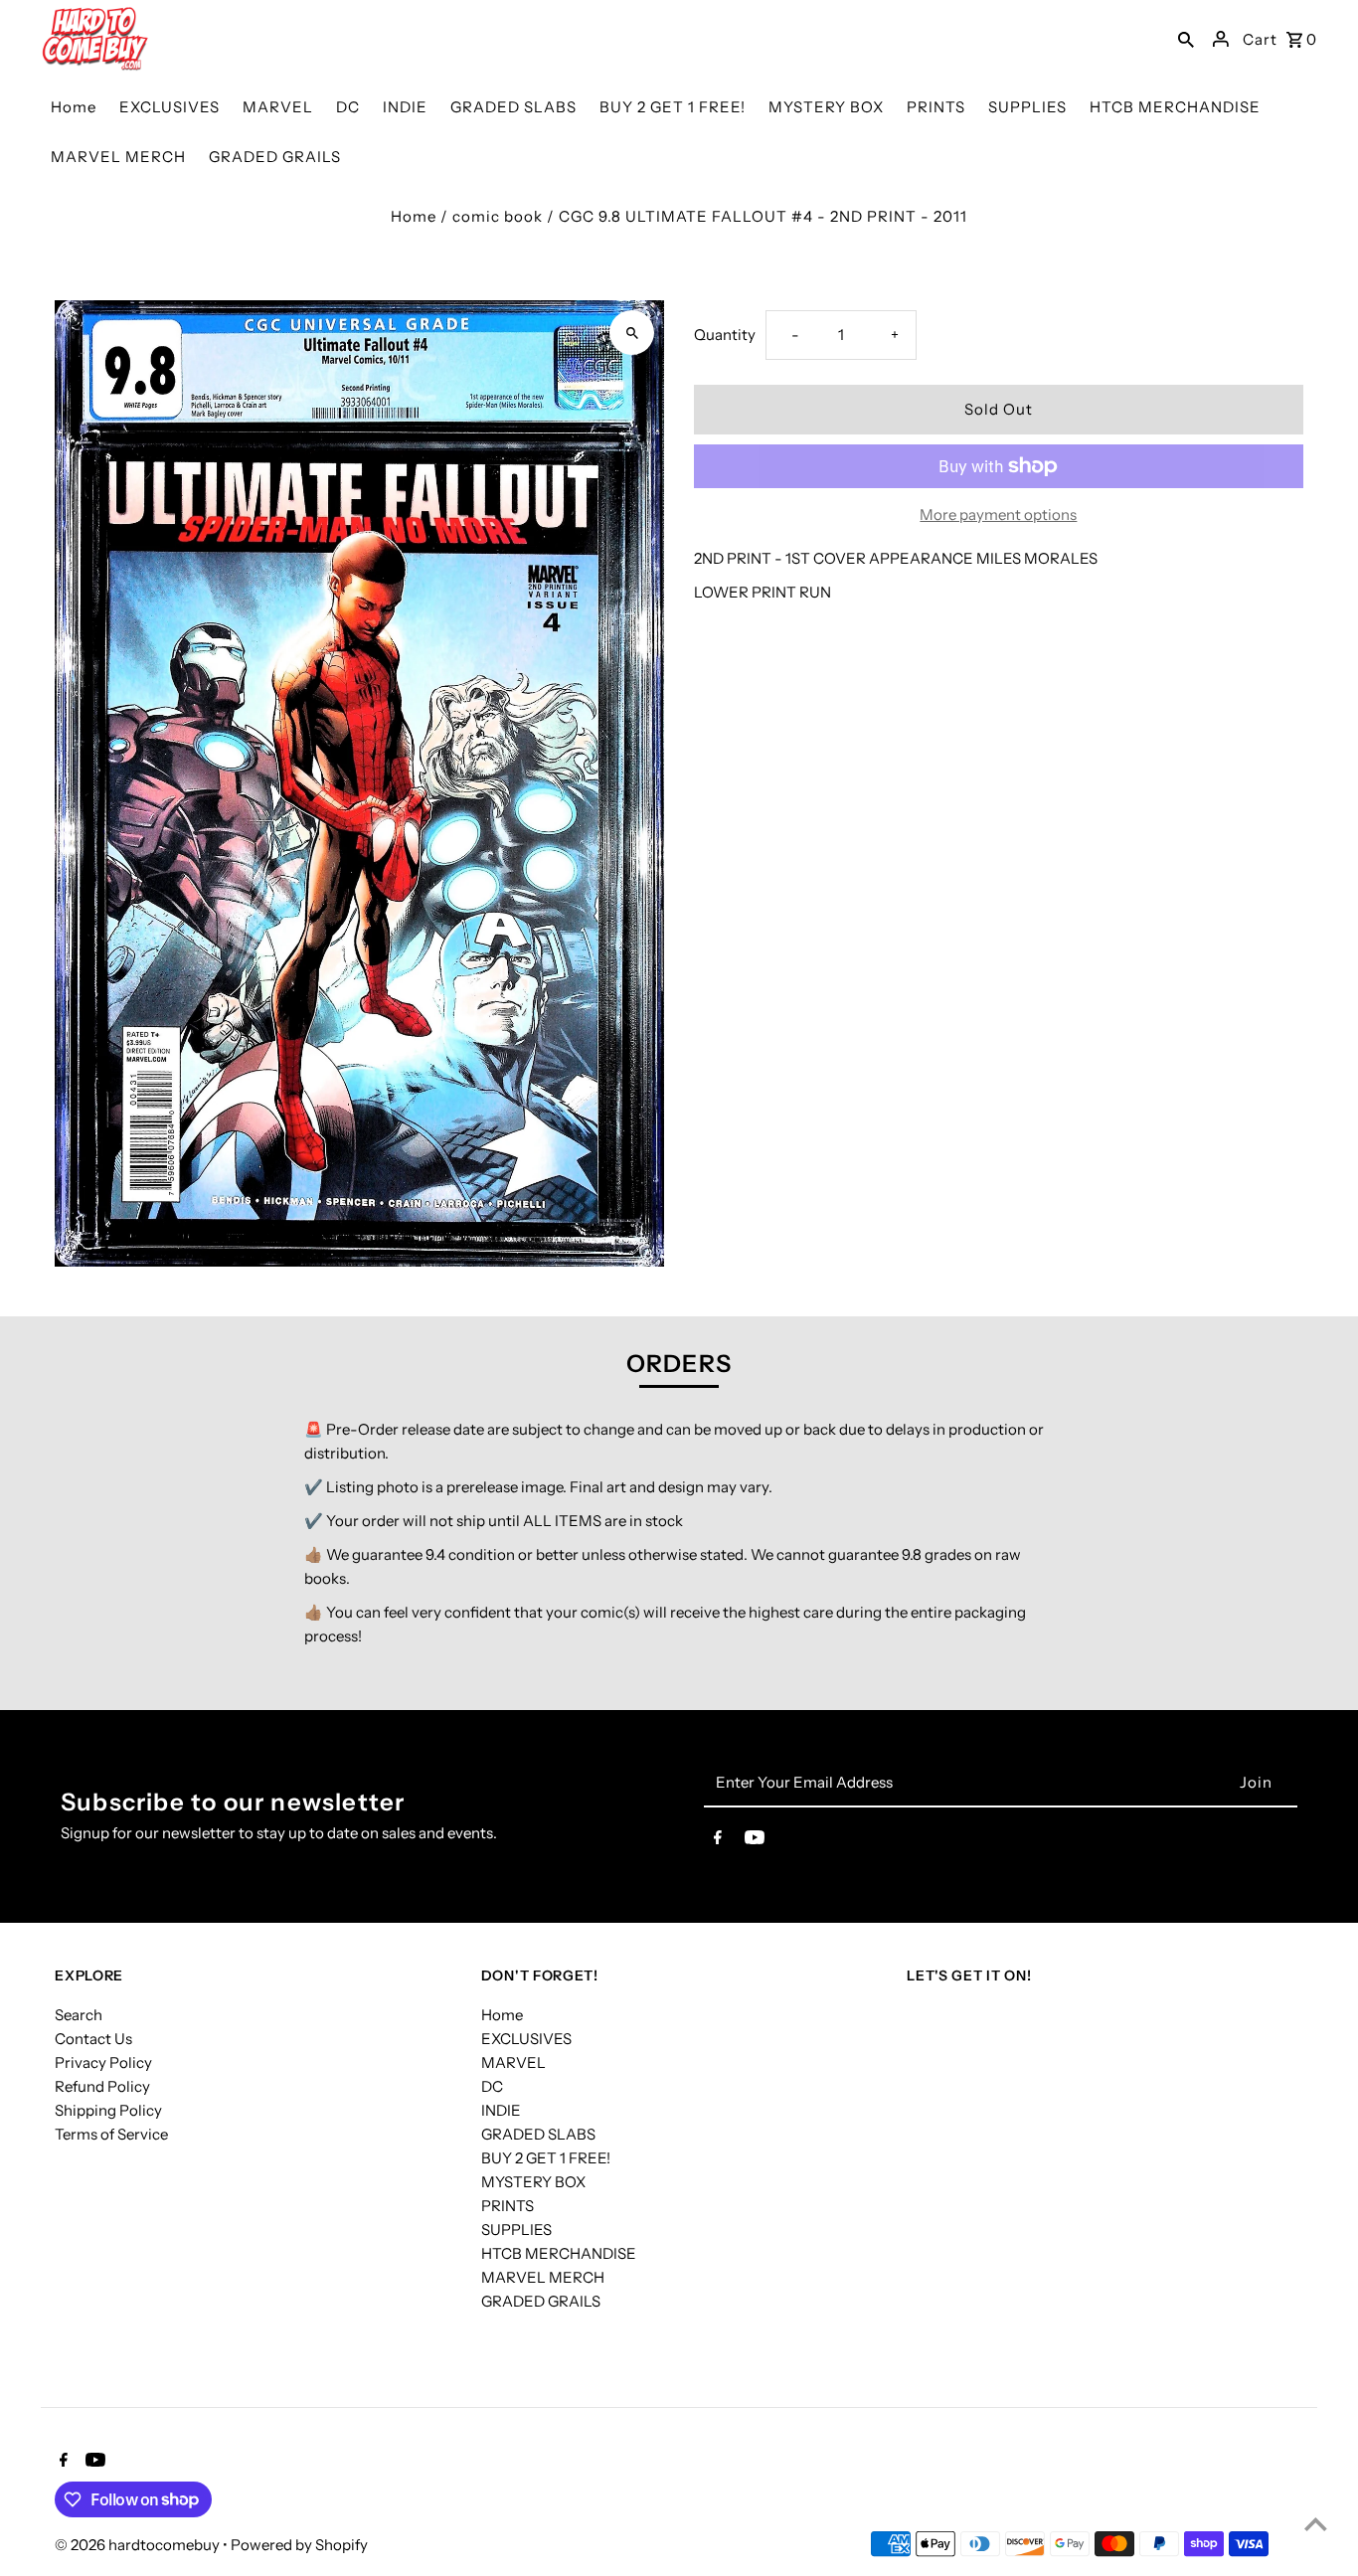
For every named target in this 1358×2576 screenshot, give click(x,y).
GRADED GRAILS (541, 2301)
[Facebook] (718, 1841)
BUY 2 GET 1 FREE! (546, 2158)
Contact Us (93, 2039)
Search (79, 2015)
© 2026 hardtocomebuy (139, 2545)
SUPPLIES (516, 2230)
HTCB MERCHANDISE (559, 2253)
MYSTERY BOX (533, 2182)
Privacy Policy (103, 2062)
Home (414, 216)
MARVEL (513, 2062)
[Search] (1186, 39)
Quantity (725, 335)
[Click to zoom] (632, 333)
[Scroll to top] (1316, 2524)
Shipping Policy (108, 2110)
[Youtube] (755, 1841)
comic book (498, 216)
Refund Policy (102, 2086)
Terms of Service (111, 2134)
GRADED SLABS (538, 2134)
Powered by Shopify (299, 2545)
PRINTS (508, 2206)
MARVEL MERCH (543, 2277)
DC (492, 2086)
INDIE (501, 2110)
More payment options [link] (998, 515)
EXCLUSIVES (526, 2039)
